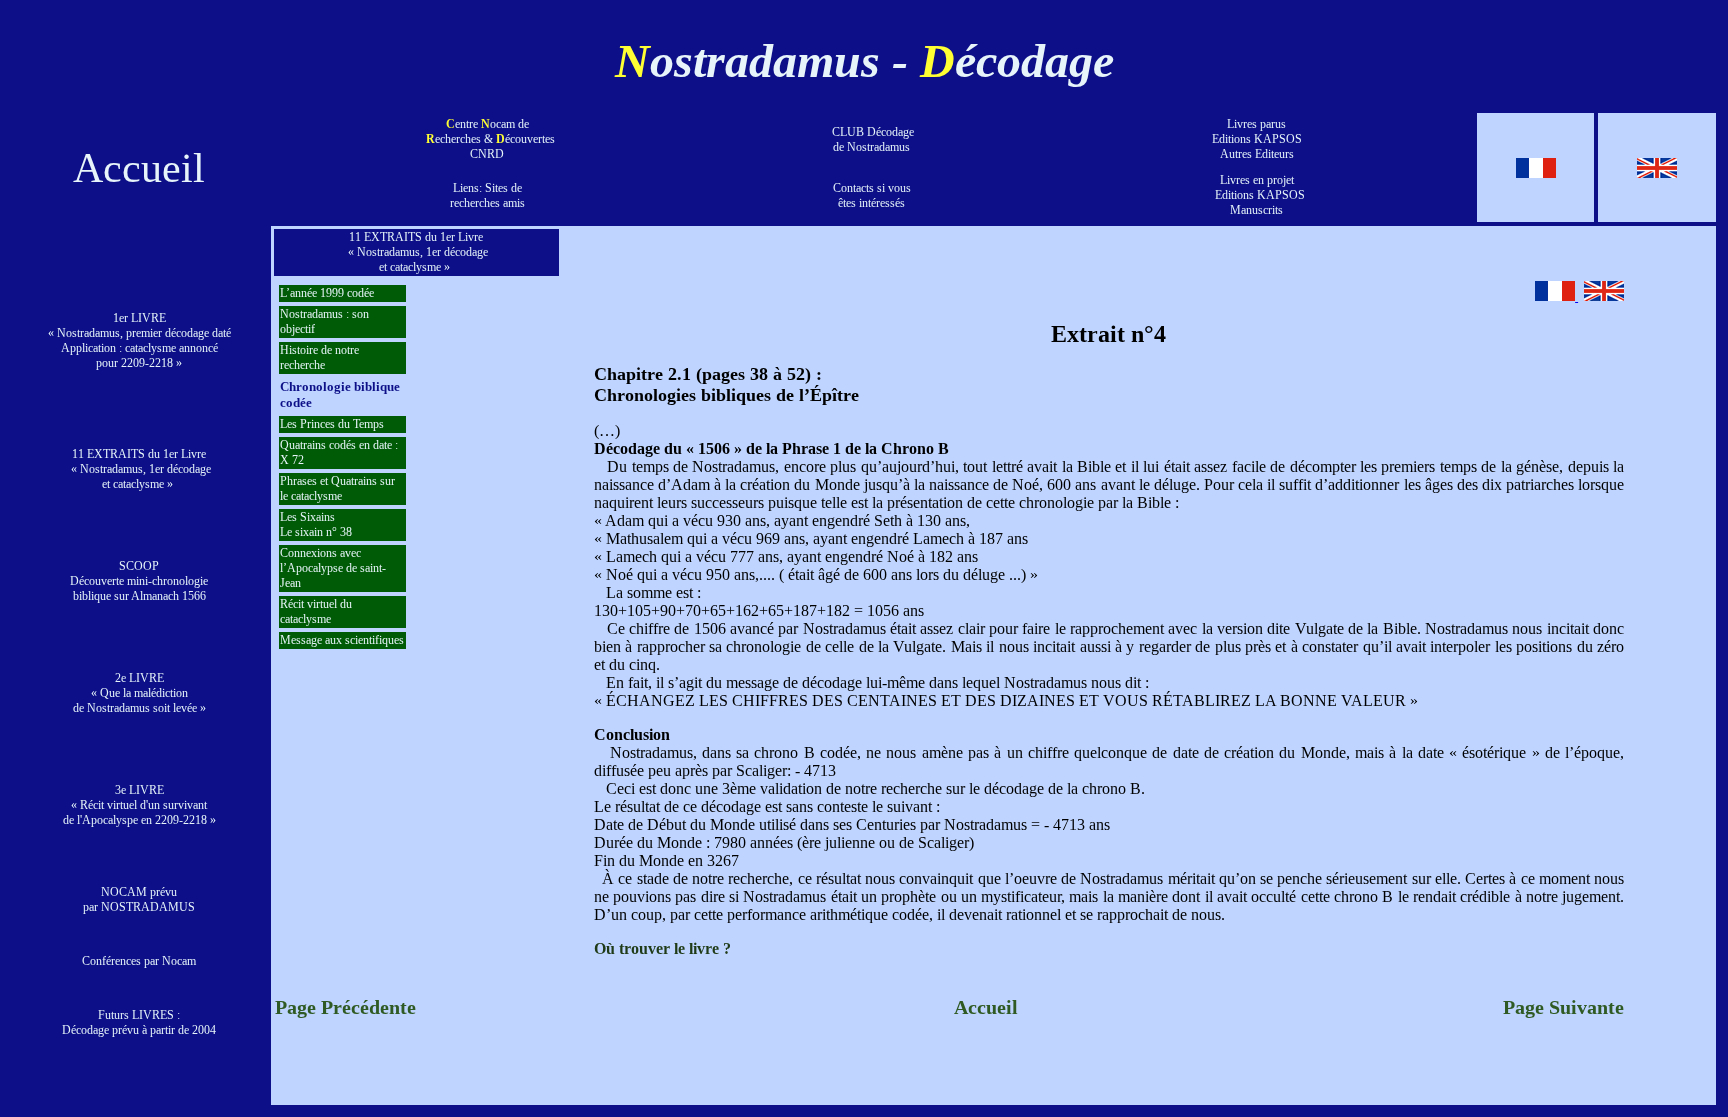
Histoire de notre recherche (319, 357)
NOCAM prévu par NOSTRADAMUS (139, 899)
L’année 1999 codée (327, 293)
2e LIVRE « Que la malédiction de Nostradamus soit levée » (139, 693)
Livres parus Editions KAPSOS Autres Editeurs (1257, 139)
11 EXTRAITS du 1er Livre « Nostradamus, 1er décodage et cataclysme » (139, 469)
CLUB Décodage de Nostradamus (871, 139)
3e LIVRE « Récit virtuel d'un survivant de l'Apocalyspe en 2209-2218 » (139, 805)
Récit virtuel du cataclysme (316, 611)
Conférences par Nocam (139, 961)
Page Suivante (1563, 1007)
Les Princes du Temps (332, 424)
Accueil (139, 168)
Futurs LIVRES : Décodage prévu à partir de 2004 (139, 1022)
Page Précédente (345, 1007)
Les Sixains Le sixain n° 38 (316, 524)
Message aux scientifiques (342, 640)
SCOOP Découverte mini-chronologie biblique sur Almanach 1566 (139, 581)
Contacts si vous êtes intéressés (872, 195)
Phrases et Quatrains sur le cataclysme (337, 488)
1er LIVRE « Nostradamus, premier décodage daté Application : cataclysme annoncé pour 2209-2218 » (139, 340)
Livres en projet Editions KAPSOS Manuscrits (1257, 195)
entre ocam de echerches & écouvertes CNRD (492, 139)
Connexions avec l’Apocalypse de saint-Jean (333, 568)
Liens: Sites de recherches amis (487, 195)
